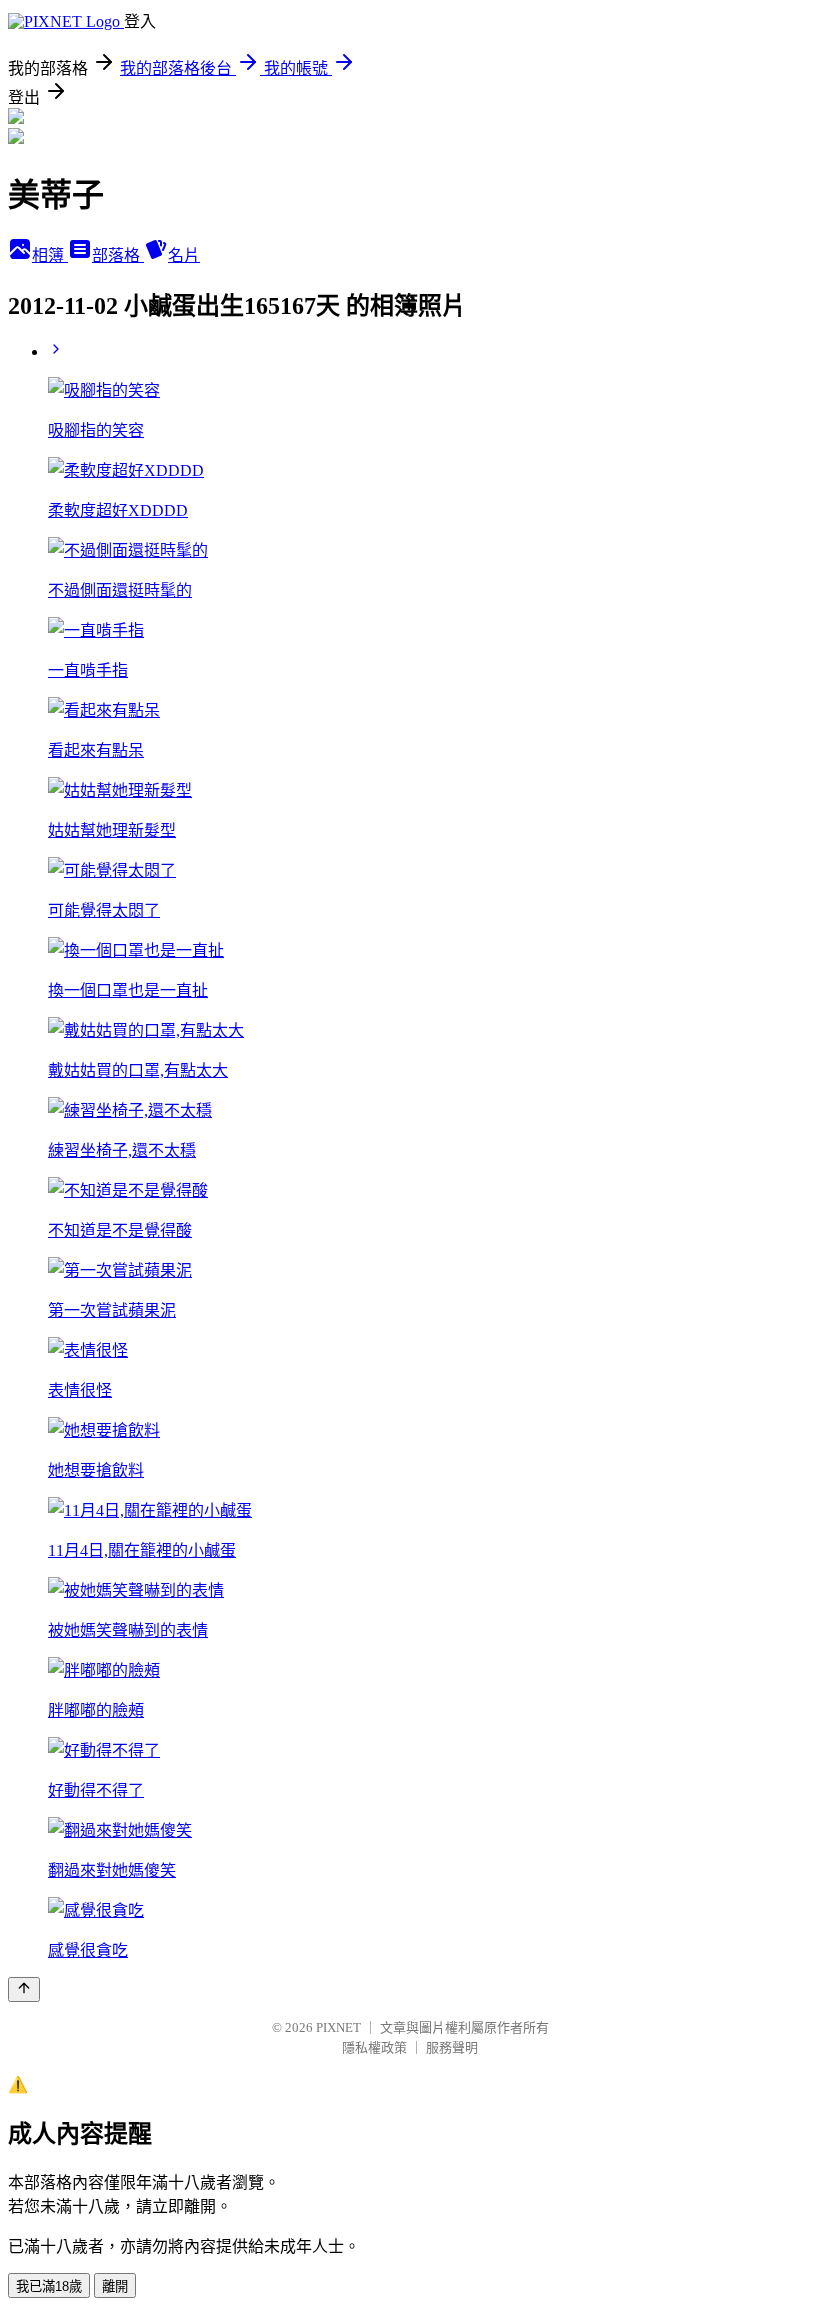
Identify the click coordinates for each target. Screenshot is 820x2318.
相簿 (50, 255)
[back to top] (24, 1989)
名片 (184, 255)
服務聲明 (452, 2047)
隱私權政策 (374, 2047)
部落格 (118, 255)
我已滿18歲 (49, 2286)
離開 (115, 2286)
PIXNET (338, 2027)
